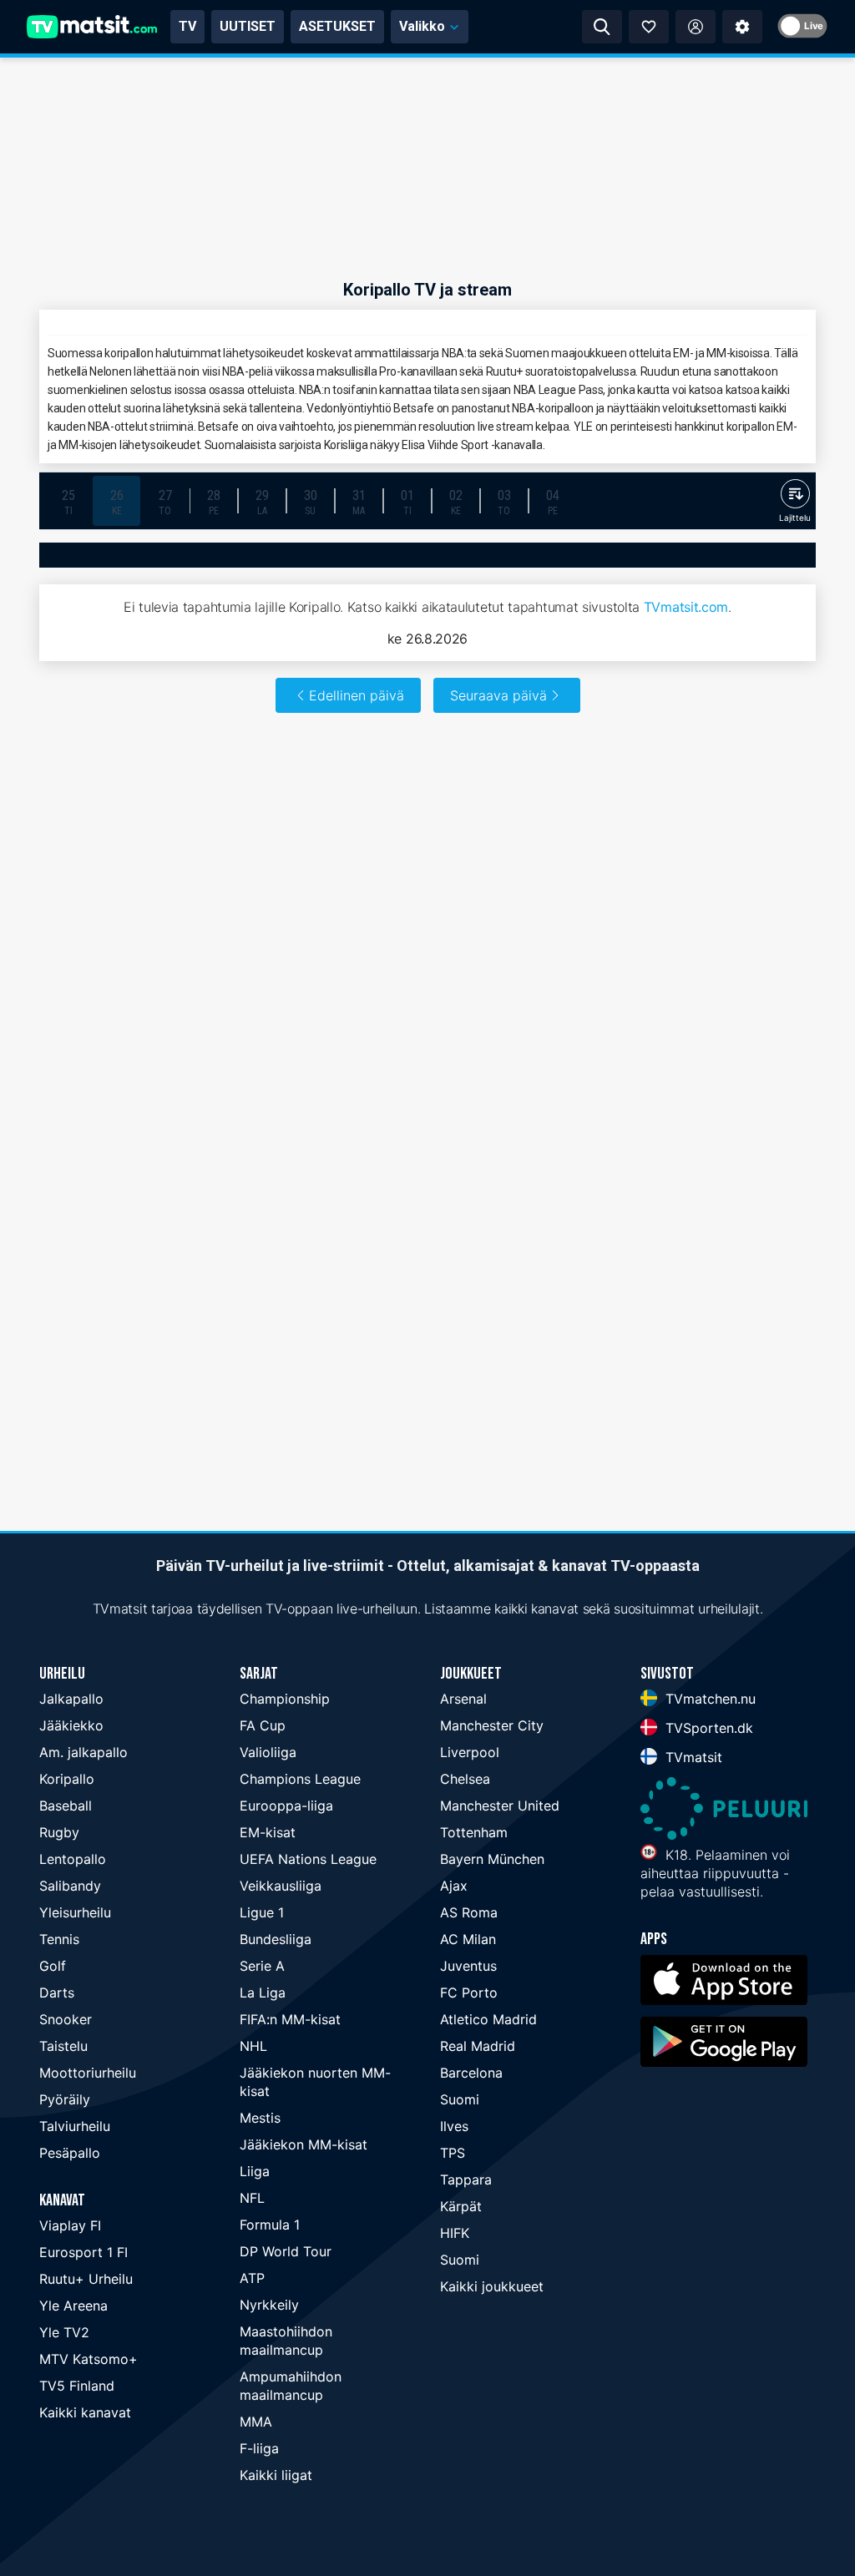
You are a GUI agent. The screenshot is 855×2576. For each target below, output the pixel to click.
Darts (57, 1993)
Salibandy (70, 1886)
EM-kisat (268, 1832)
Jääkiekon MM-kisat (304, 2144)
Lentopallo (73, 1859)
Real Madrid (478, 2046)
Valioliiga (268, 1752)
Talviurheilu (75, 2126)
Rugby (59, 1832)
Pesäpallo (70, 2153)
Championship (285, 1699)
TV (187, 26)
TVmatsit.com (686, 607)
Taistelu (63, 2046)
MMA (256, 2422)
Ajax (454, 1886)
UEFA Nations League (308, 1859)
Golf (53, 1966)
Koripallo (67, 1779)
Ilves (454, 2126)
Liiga (255, 2171)
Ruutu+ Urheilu (86, 2279)
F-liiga (259, 2448)
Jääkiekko (71, 1725)
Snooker (66, 2019)
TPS (453, 2153)
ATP (252, 2278)
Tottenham (474, 1832)
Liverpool (470, 1752)
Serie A (262, 1966)
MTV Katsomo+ (89, 2359)
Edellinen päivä (357, 695)
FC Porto (469, 1993)
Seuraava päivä (498, 695)
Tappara (466, 2179)
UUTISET (248, 26)
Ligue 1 (262, 1912)
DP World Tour (286, 2251)
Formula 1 (270, 2225)
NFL (252, 2198)
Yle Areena (73, 2306)
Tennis (59, 1939)
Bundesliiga (276, 1939)
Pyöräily (65, 2099)
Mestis (260, 2118)
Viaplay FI (70, 2225)
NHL (253, 2046)
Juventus (468, 1966)
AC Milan (468, 1939)
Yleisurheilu (75, 1912)
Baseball (66, 1806)
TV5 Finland (77, 2386)
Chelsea (465, 1779)
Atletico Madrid (488, 2019)
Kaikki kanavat (85, 2412)
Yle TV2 (64, 2332)
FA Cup (263, 1725)
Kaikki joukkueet (492, 2286)
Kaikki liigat (276, 2475)
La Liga (263, 1993)
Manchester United (500, 1806)
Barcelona (471, 2073)
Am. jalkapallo (83, 1752)
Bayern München (492, 1859)
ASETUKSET (337, 26)
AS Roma (469, 1912)
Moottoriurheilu (88, 2073)
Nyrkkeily (269, 2305)
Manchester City (492, 1725)
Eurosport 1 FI (83, 2252)
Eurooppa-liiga (286, 1806)
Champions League (300, 1779)
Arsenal (463, 1699)
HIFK (455, 2233)
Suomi (460, 2099)
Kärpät (461, 2206)
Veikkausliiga (281, 1886)
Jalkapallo (71, 1699)
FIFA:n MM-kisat (290, 2019)
